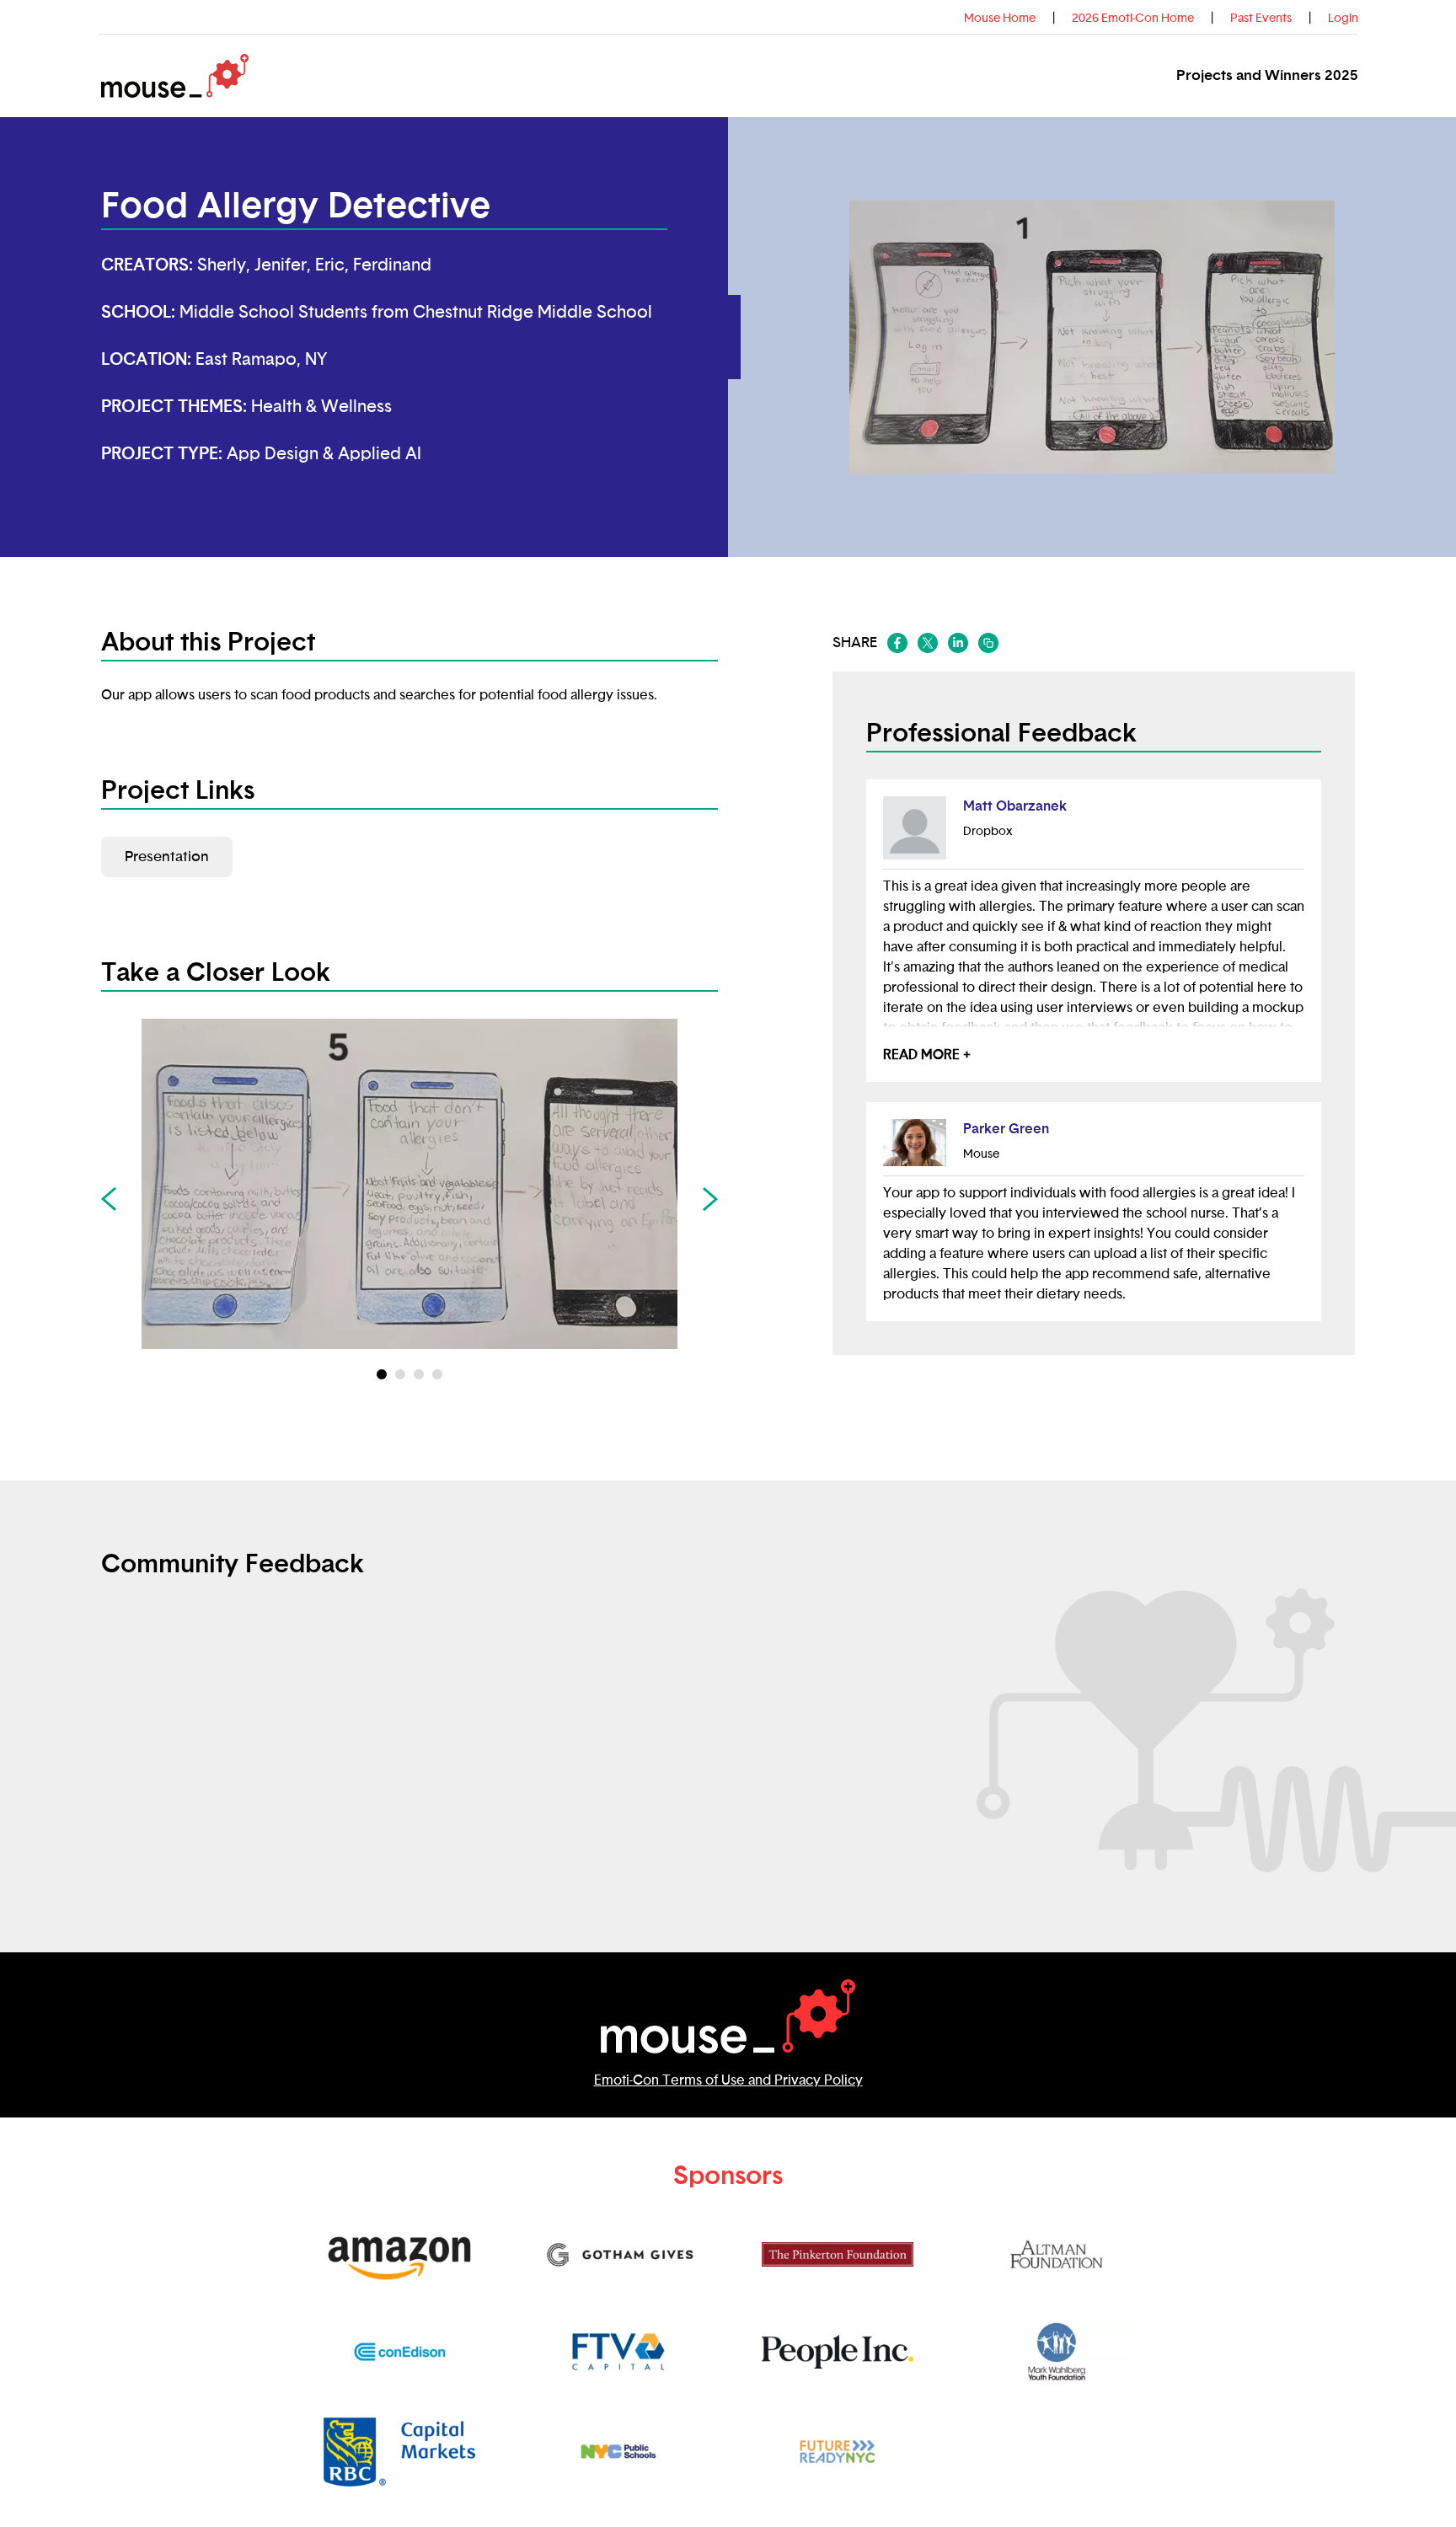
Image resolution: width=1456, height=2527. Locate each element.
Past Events (1261, 19)
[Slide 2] (419, 1374)
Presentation (167, 857)
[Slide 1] (400, 1374)
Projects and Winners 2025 (1267, 75)
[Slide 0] (382, 1374)
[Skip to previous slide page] (109, 1199)
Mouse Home (1000, 19)
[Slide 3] (437, 1374)
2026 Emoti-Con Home (1133, 19)
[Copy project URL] (988, 643)
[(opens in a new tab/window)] (897, 643)
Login (1343, 19)
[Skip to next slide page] (710, 1199)
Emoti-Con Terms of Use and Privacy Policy (728, 2080)
